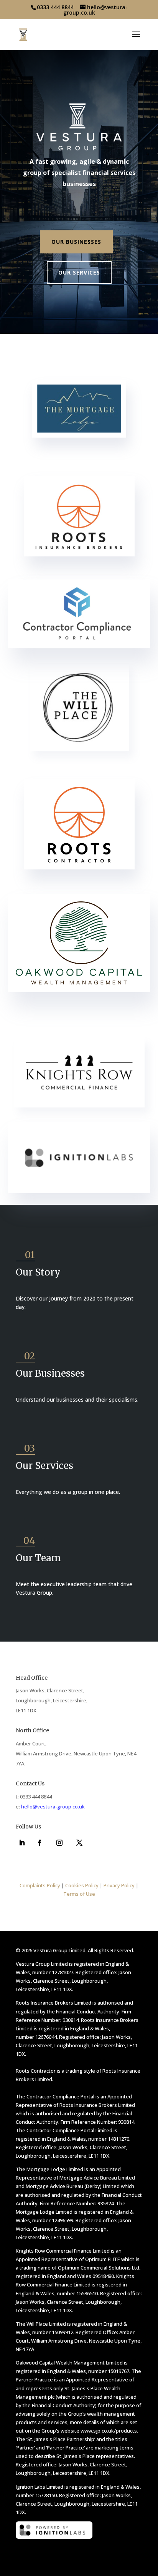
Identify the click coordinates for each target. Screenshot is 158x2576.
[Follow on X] (79, 1843)
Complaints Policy (40, 1885)
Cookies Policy (82, 1885)
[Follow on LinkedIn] (22, 1843)
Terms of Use (79, 1894)
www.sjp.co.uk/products (109, 2431)
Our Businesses (76, 242)
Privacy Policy (119, 1885)
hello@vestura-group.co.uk (53, 1807)
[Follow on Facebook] (39, 1843)
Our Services (79, 272)
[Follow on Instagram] (59, 1843)
